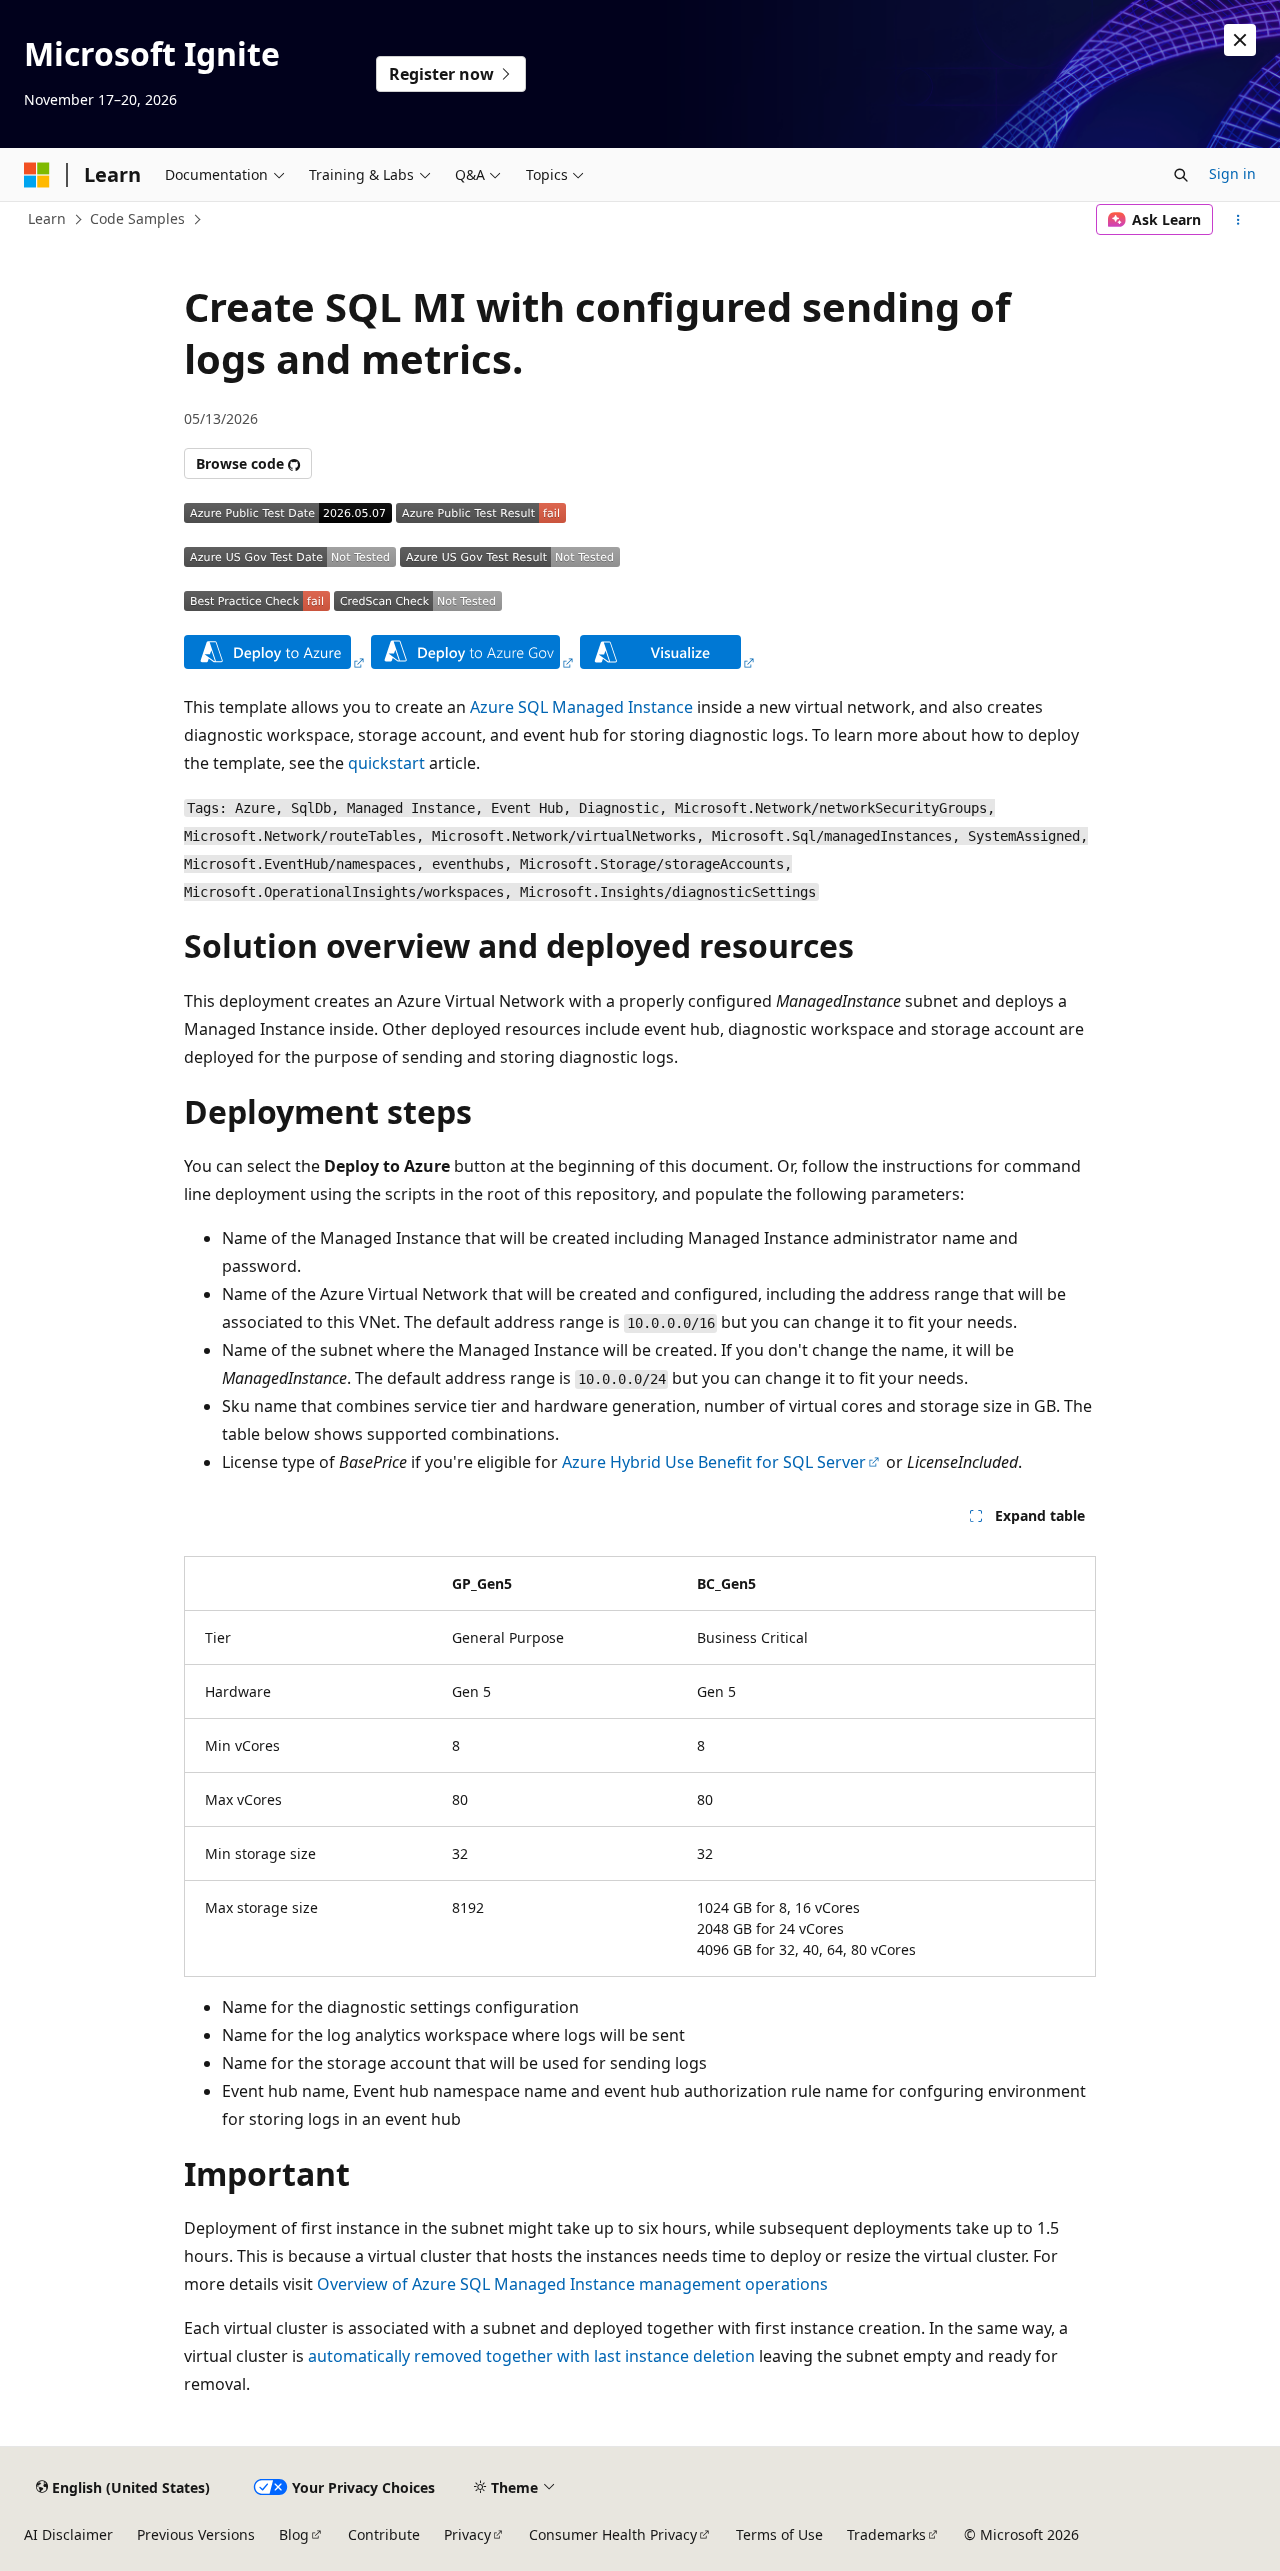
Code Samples (137, 218)
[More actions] (1238, 220)
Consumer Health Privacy (613, 2534)
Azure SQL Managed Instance (581, 707)
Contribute (384, 2534)
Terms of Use (779, 2534)
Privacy (467, 2534)
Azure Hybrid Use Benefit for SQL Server (714, 1462)
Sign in (1232, 173)
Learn (47, 218)
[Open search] (1181, 175)
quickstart (386, 763)
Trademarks (886, 2534)
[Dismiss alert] (1240, 40)
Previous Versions (196, 2534)
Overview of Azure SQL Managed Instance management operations (572, 2284)
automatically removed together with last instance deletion (531, 2356)
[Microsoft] (37, 175)
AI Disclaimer (68, 2534)
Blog (294, 2534)
